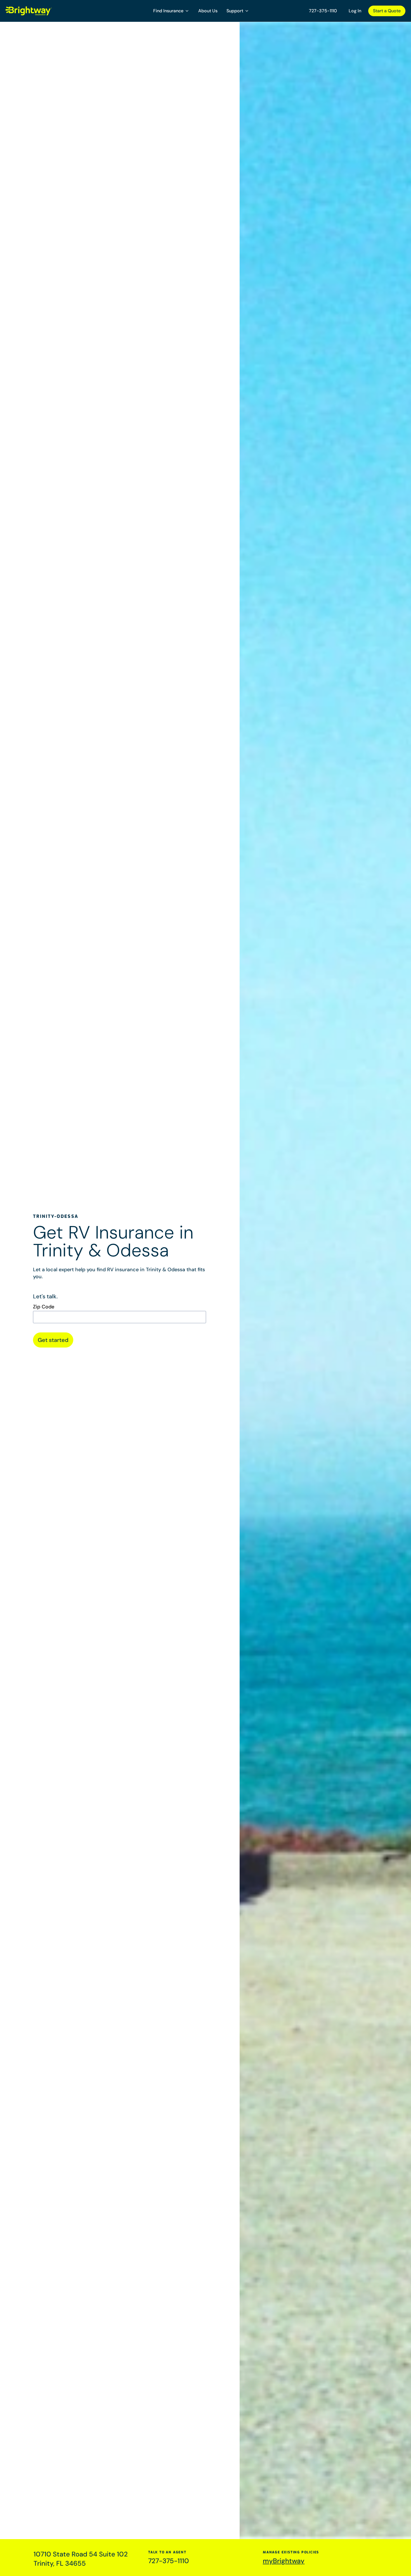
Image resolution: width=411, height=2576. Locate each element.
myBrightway (284, 2561)
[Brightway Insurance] (42, 11)
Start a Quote (387, 11)
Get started (53, 1340)
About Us (208, 11)
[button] (171, 11)
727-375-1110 (323, 11)
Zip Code (44, 1307)
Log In (355, 11)
